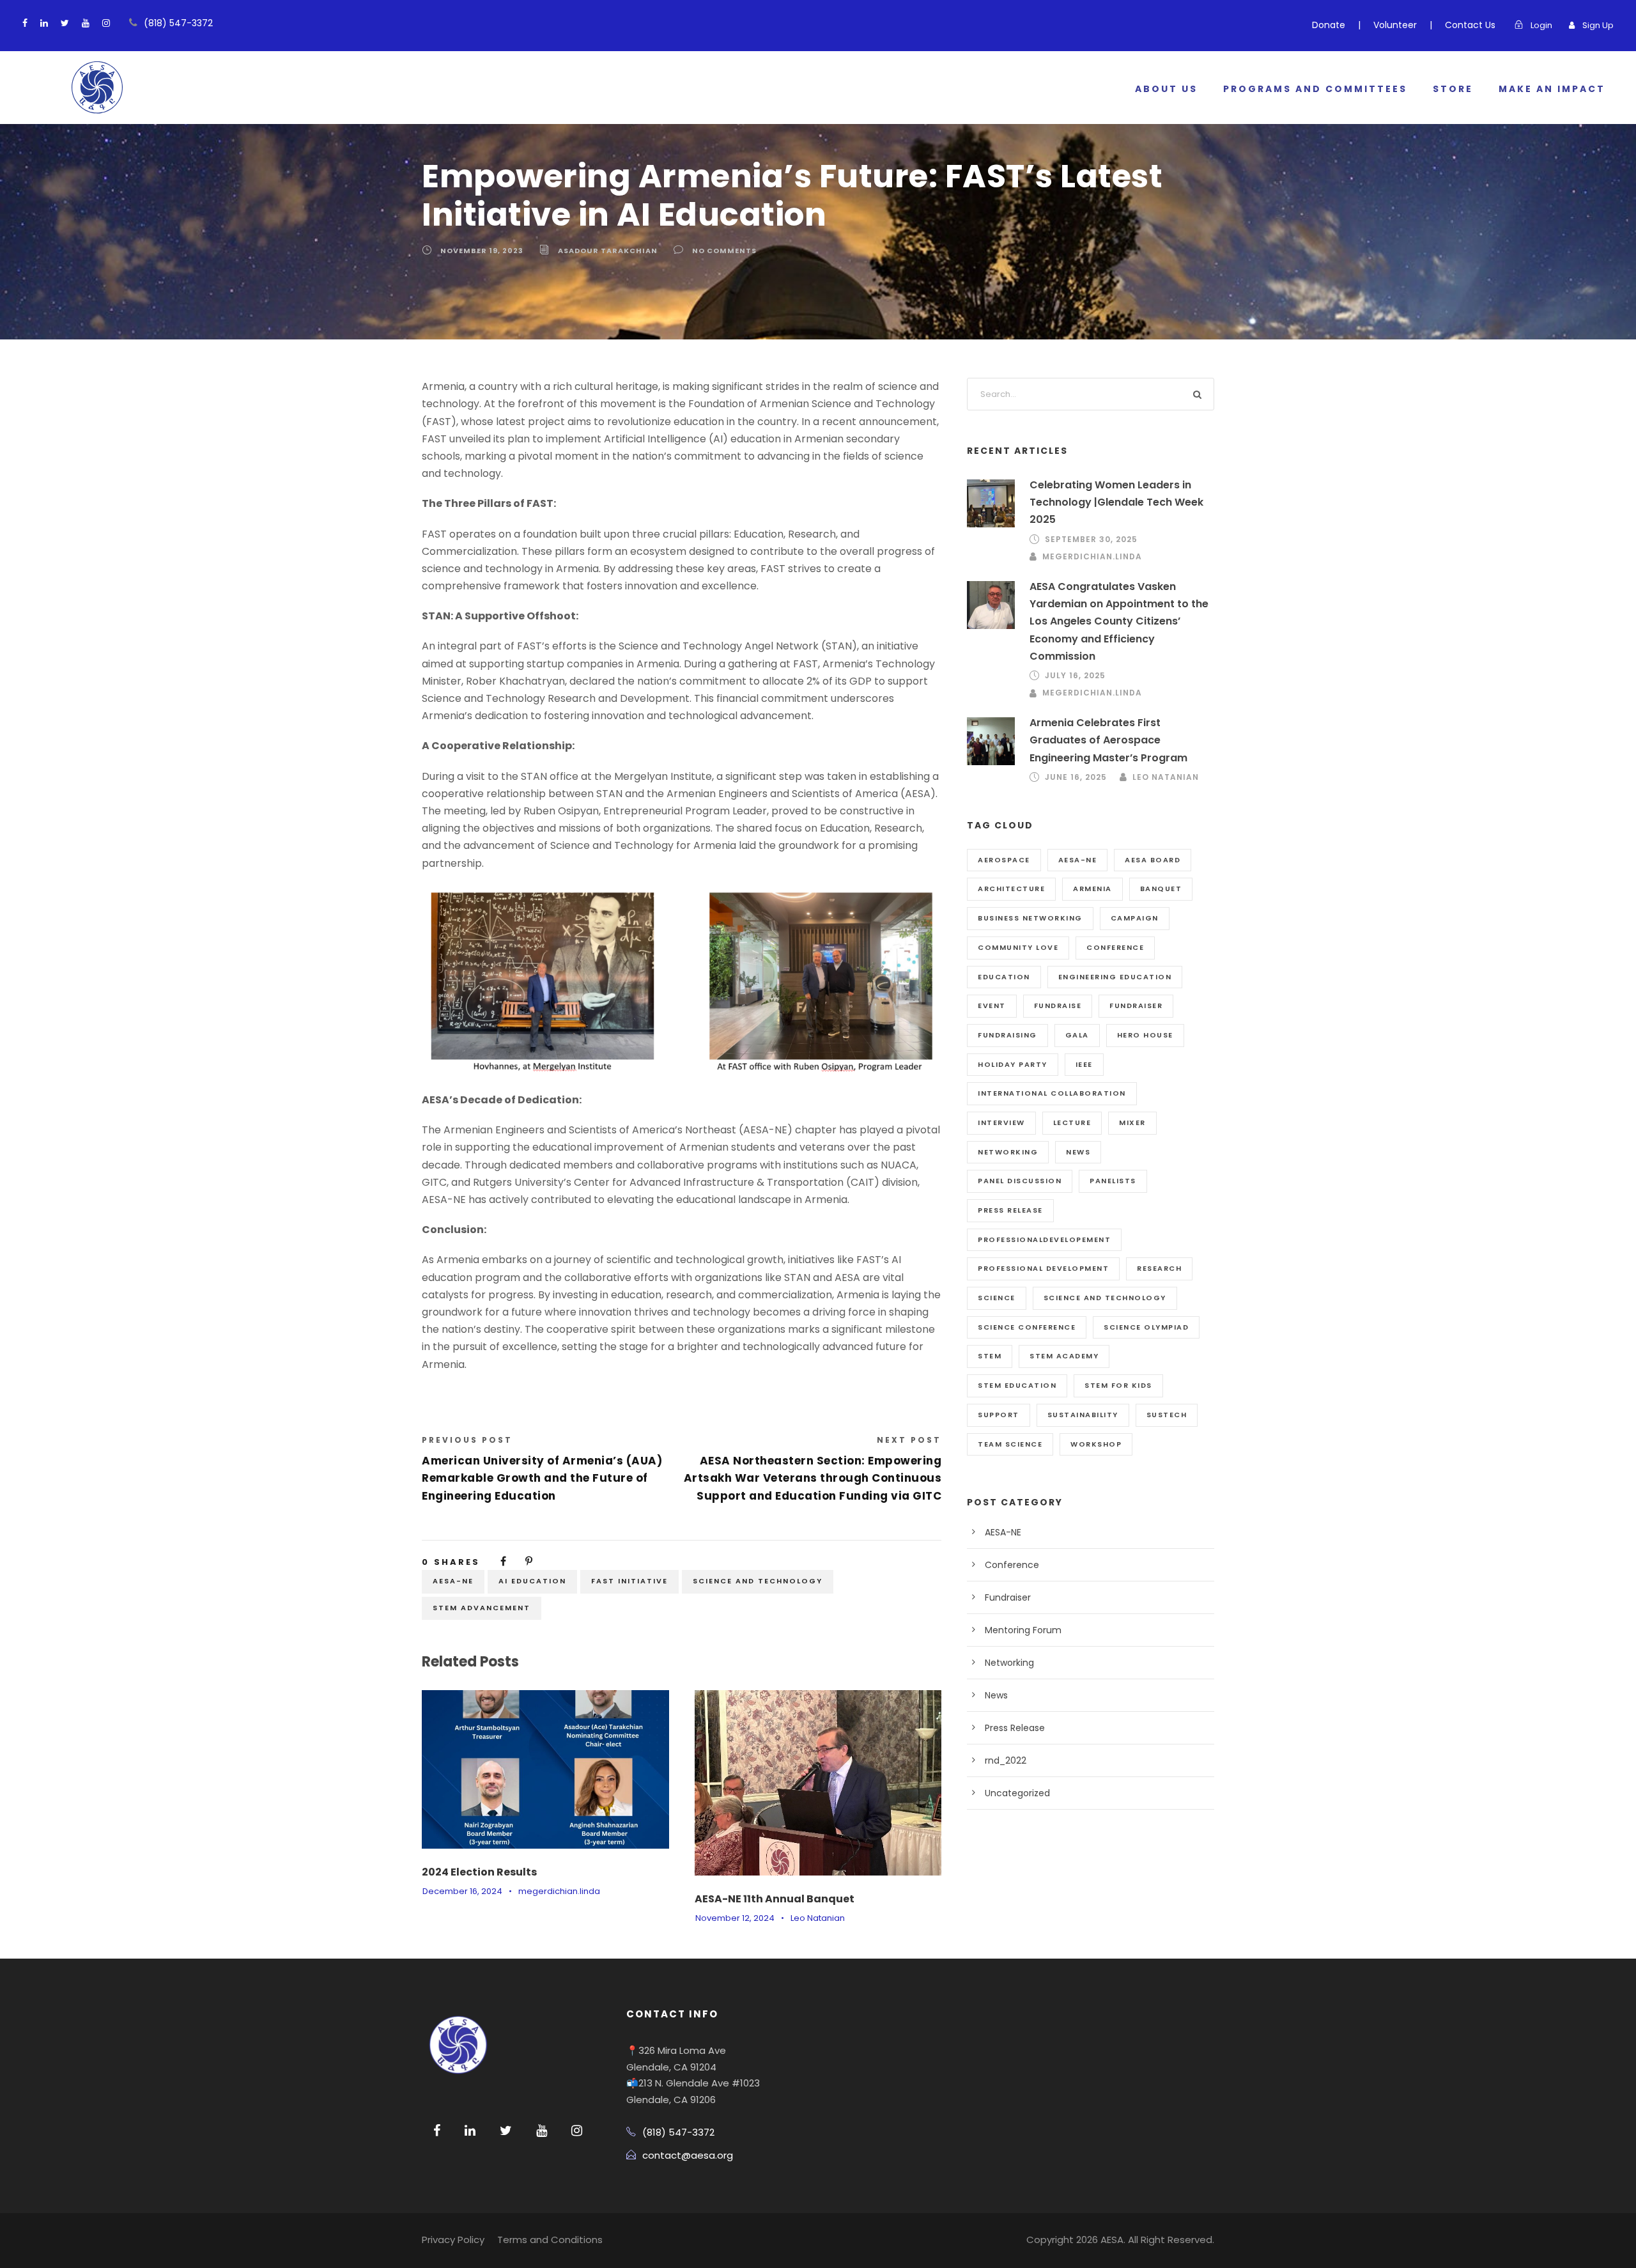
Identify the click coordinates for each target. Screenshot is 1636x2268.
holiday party (1013, 1064)
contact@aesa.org (688, 2155)
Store (1453, 89)
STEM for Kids (1118, 1385)
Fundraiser (1136, 1006)
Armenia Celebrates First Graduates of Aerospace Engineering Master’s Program (1108, 740)
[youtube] (86, 23)
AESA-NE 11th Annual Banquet (775, 1899)
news (1078, 1152)
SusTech (1167, 1415)
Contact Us (1470, 25)
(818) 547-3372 (178, 23)
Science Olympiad (1146, 1327)
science (997, 1298)
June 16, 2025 (1076, 777)
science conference (1027, 1327)
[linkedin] (44, 23)
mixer (1132, 1122)
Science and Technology (758, 1581)
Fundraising (1007, 1035)
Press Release (1015, 1728)
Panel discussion (1020, 1181)
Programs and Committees (1315, 89)
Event (992, 1006)
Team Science (1010, 1444)
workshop (1096, 1444)
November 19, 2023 (482, 251)
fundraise (1058, 1006)
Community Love (1018, 947)
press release (1010, 1210)
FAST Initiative (629, 1581)
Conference (1012, 1565)
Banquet (1161, 889)
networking (1008, 1152)
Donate (1329, 25)
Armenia (1092, 889)
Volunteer (1395, 25)
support (999, 1415)
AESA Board (1153, 860)
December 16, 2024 (462, 1891)
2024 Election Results (479, 1872)
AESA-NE (453, 1581)
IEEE (1084, 1064)
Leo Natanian (818, 1918)
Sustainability (1083, 1415)
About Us (1166, 89)
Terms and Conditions (550, 2240)
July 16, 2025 (1075, 675)
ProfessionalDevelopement (1044, 1239)
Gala (1077, 1035)
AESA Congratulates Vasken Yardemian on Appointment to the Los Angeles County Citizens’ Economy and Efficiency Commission (1119, 621)
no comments (724, 251)
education (1004, 977)
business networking (1030, 918)
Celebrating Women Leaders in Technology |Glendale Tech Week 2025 (1116, 502)
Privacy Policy (453, 2240)
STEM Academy (1064, 1356)
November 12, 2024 (735, 1918)
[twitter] (65, 23)
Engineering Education (1115, 977)
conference (1115, 947)
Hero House (1145, 1035)
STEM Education (1017, 1385)
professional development (1043, 1268)
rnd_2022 (1006, 1760)
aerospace (1004, 860)
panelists (1113, 1181)
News (996, 1695)
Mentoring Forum (1023, 1630)
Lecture (1072, 1122)
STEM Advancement (482, 1608)
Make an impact (1552, 89)
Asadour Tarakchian (608, 251)
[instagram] (106, 23)
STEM (990, 1356)
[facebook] (25, 23)
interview (1001, 1122)
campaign (1135, 918)
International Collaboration (1052, 1093)
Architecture (1011, 889)
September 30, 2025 (1091, 539)
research (1159, 1268)
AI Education (532, 1581)
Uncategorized (1017, 1793)
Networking (1009, 1663)
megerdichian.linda (559, 1891)
